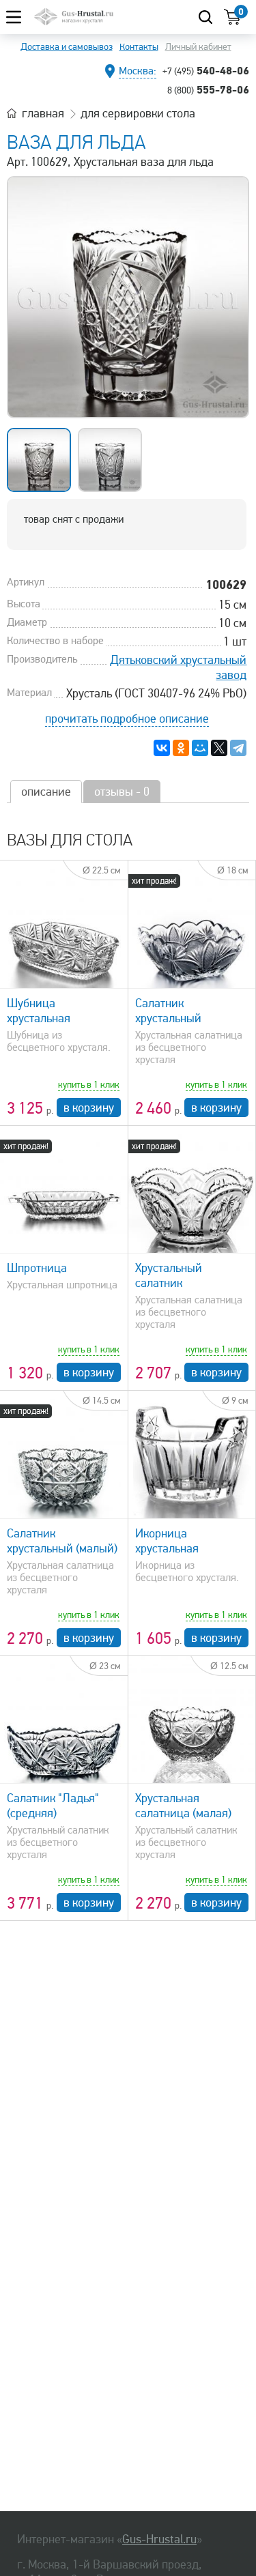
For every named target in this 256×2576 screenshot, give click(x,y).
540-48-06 (206, 70)
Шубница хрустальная (39, 1011)
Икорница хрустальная (167, 1541)
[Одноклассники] (181, 748)
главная (43, 113)
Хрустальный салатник (169, 1275)
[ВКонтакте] (162, 748)
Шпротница (37, 1268)
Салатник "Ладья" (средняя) (53, 1806)
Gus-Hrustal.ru (159, 2539)
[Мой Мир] (200, 748)
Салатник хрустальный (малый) (62, 1541)
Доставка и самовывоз (67, 47)
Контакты (139, 47)
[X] (219, 748)
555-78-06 (208, 89)
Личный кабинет (198, 47)
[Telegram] (238, 748)
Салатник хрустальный (168, 1011)
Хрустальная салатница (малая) (183, 1806)
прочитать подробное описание (127, 719)
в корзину (89, 1108)
